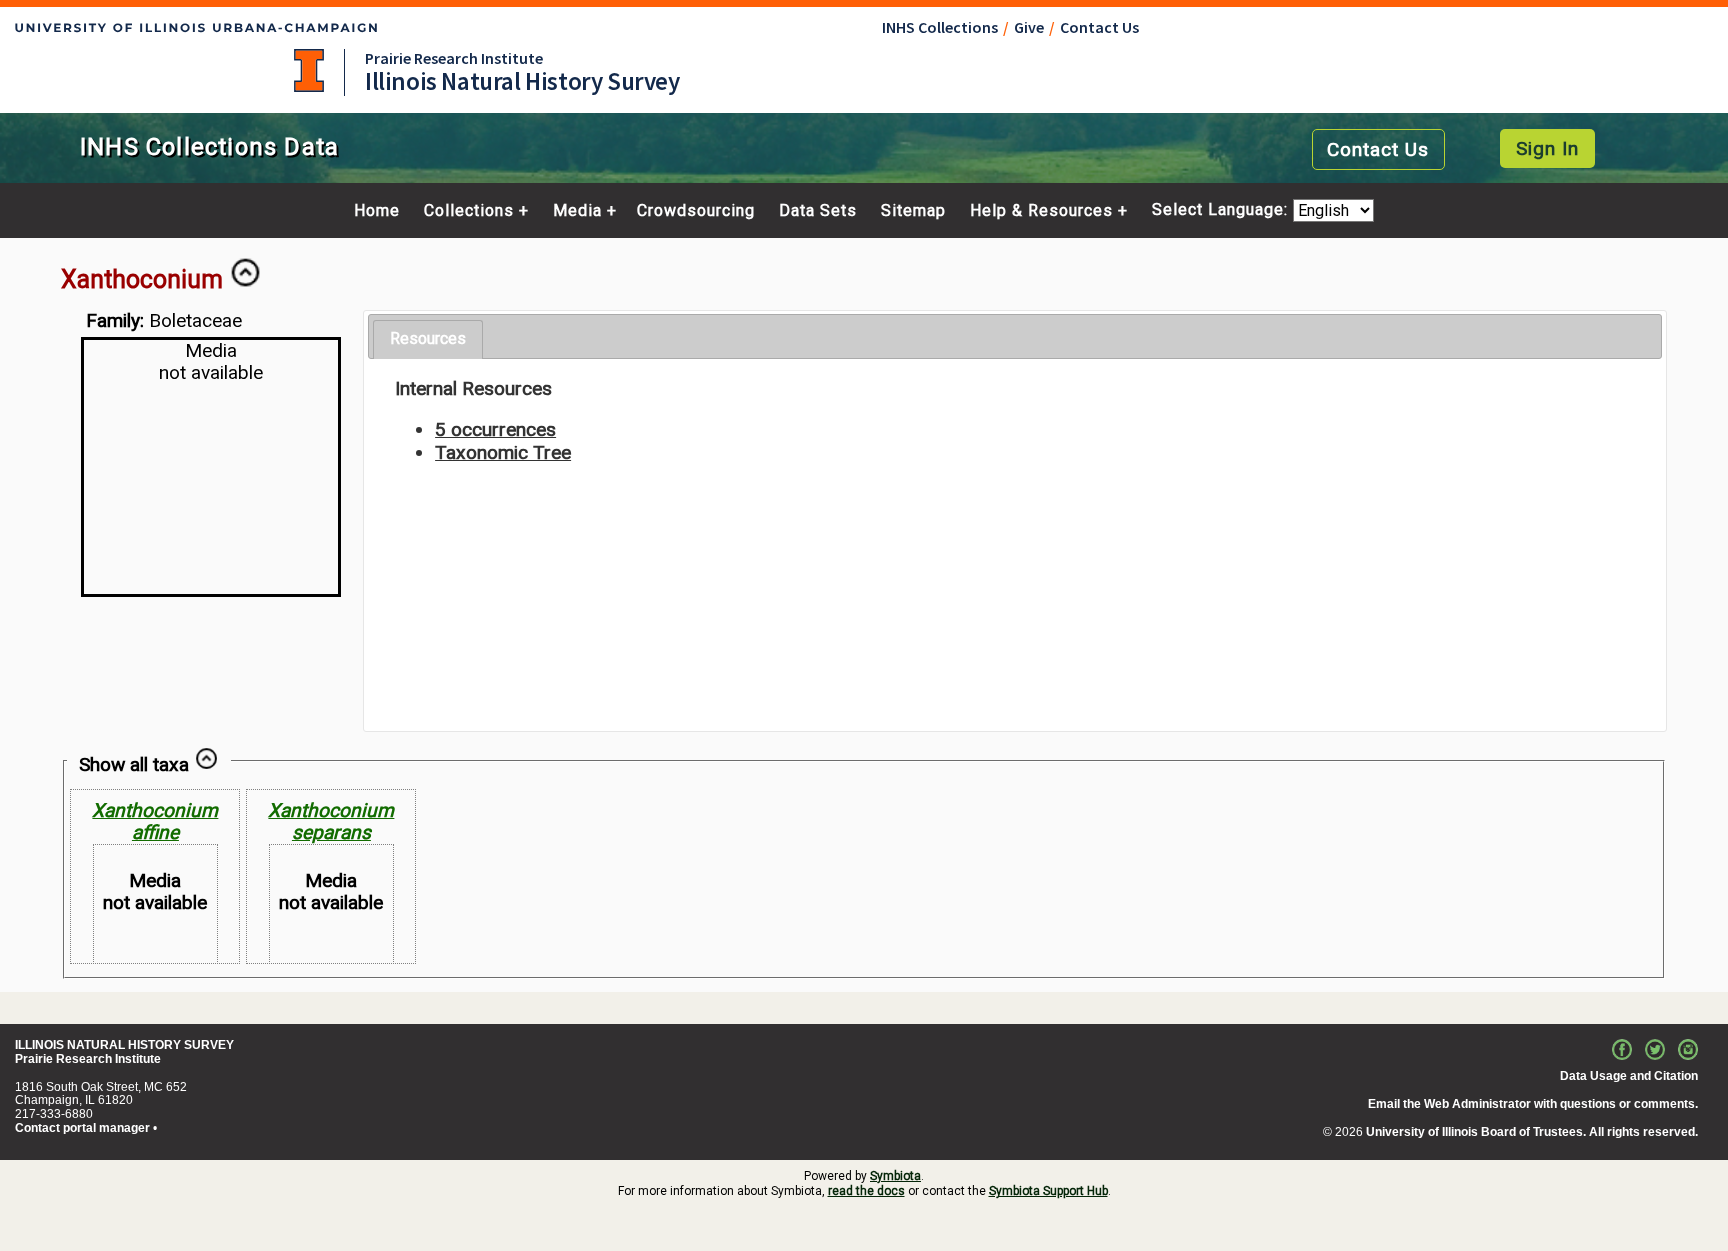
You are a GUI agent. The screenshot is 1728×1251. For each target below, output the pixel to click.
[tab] (428, 339)
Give (1029, 27)
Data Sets (818, 211)
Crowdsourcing (696, 211)
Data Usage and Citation (1629, 1076)
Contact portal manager (82, 1128)
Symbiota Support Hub (1048, 1191)
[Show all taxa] (206, 764)
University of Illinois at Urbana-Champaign (309, 70)
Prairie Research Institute (454, 58)
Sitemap (913, 211)
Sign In (1547, 148)
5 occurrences (495, 429)
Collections (469, 211)
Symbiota (895, 1176)
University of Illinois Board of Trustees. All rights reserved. (1532, 1132)
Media (577, 211)
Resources (428, 338)
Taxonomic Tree (503, 452)
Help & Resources (1041, 211)
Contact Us (1099, 27)
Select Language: (1222, 210)
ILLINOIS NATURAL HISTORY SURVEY (124, 1045)
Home (377, 211)
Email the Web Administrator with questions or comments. (1533, 1104)
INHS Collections (940, 27)
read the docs (866, 1191)
